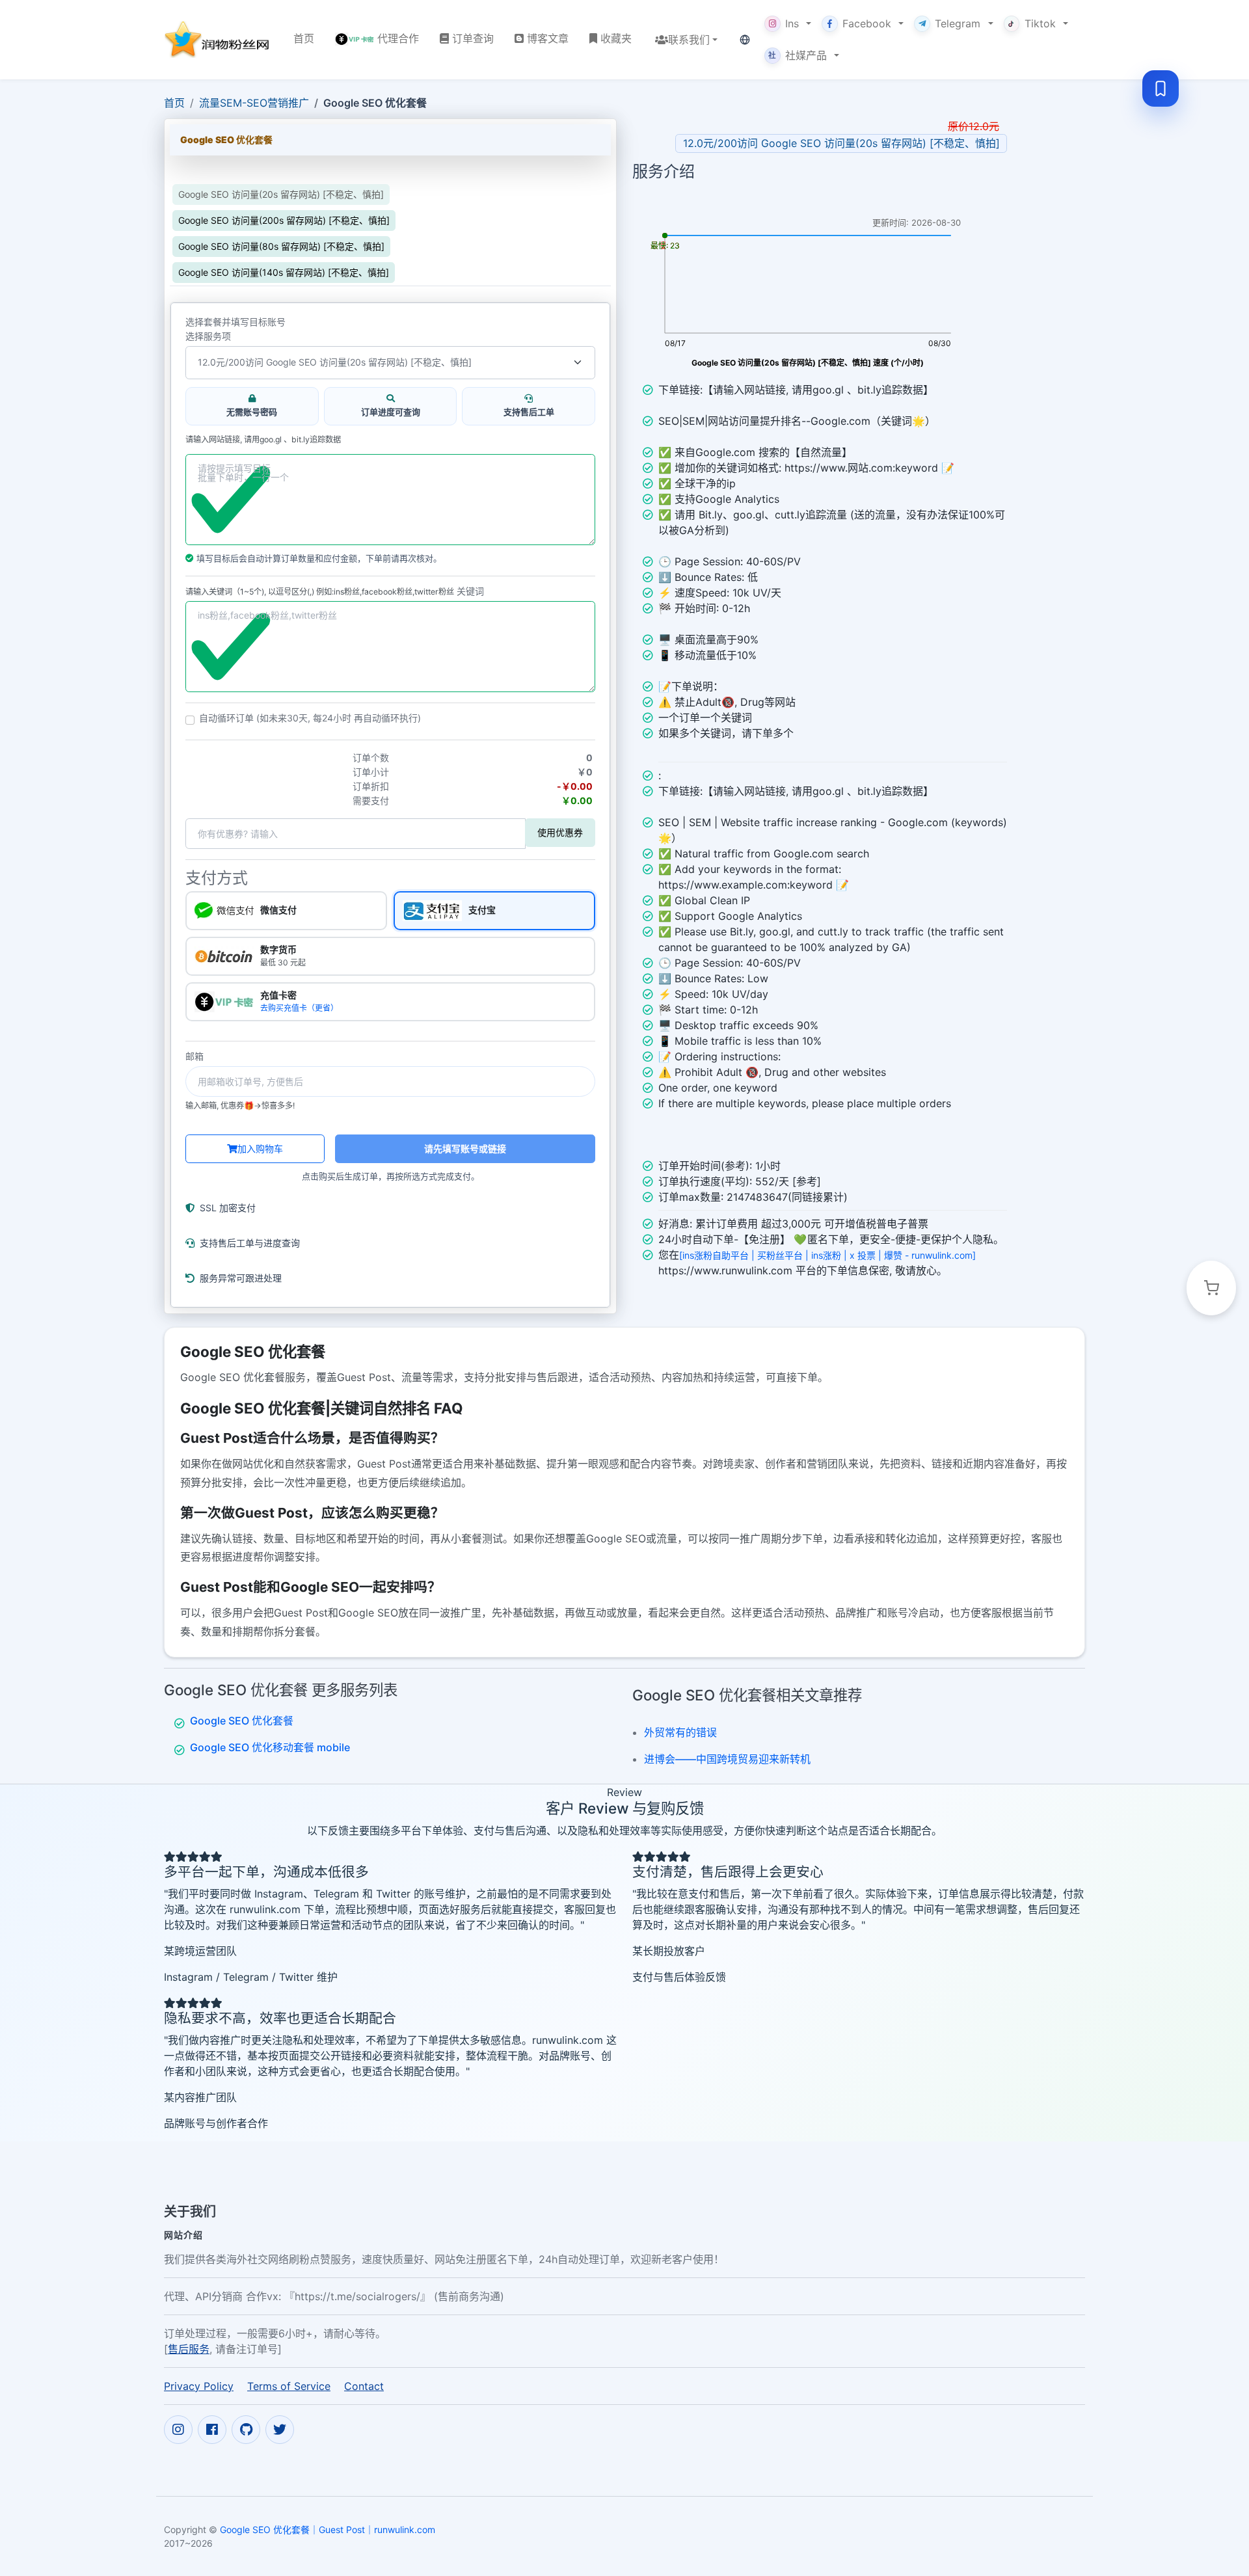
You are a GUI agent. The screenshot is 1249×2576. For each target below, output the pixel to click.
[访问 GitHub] (246, 2430)
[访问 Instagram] (178, 2430)
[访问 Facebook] (212, 2430)
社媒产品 (798, 55)
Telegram (958, 23)
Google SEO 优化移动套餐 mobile (270, 1747)
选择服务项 (208, 336)
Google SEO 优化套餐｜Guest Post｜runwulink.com (328, 2529)
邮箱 (195, 1056)
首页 (174, 103)
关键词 (470, 591)
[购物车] (1211, 1288)
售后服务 (189, 2349)
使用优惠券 (560, 832)
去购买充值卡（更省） (299, 1008)
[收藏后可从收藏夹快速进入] (1161, 88)
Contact (364, 2386)
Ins (792, 23)
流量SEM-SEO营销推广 (254, 103)
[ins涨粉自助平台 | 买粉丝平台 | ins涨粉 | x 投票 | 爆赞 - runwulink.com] (827, 1255)
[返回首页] (218, 39)
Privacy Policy (199, 2386)
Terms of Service (289, 2386)
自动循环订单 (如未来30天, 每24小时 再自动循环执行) (310, 718)
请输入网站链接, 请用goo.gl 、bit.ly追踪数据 (263, 440)
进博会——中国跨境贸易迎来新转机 (727, 1759)
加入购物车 (260, 1148)
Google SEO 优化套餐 (242, 1721)
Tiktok (1040, 23)
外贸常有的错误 (680, 1732)
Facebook (867, 23)
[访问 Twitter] (280, 2430)
